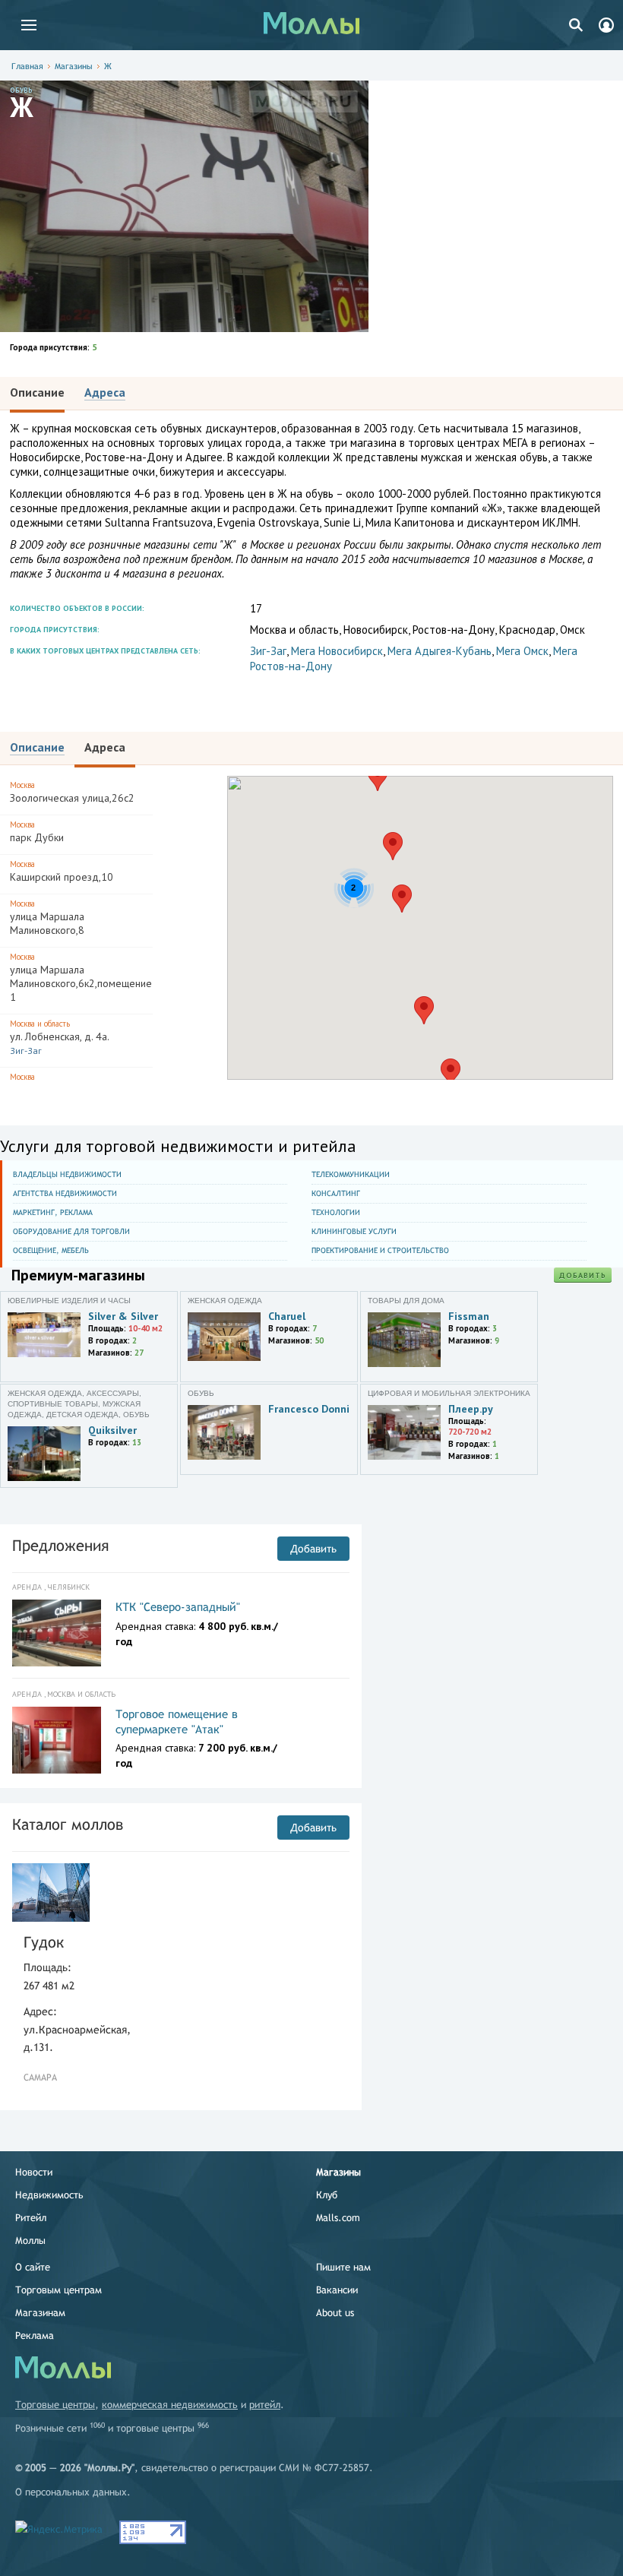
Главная (27, 66)
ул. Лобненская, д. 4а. (60, 1037)
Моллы (30, 2241)
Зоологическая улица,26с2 (72, 792)
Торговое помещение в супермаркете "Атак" (177, 1722)
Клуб (327, 2195)
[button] (402, 899)
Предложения (60, 1545)
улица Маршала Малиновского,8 (47, 918)
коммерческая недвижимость (170, 2405)
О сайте (33, 2267)
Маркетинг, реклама (53, 1212)
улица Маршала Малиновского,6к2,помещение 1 (81, 978)
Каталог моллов (68, 1824)
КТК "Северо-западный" (178, 1607)
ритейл (265, 2405)
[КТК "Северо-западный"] (57, 1633)
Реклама (35, 2335)
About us (335, 2313)
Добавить (583, 1275)
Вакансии (337, 2290)
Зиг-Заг (268, 651)
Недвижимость (49, 2195)
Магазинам (40, 2313)
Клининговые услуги (354, 1231)
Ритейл (31, 2218)
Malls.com (338, 2218)
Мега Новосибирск (337, 651)
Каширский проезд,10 (62, 871)
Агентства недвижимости (65, 1193)
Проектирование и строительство (380, 1250)
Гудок (44, 1942)
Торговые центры (55, 2405)
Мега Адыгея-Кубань (440, 651)
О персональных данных (71, 2492)
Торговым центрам (59, 2290)
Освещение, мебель (51, 1250)
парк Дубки (37, 832)
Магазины (74, 66)
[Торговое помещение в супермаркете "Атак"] (57, 1740)
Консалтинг (336, 1193)
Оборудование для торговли (71, 1231)
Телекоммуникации (351, 1174)
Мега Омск (522, 651)
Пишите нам (343, 2267)
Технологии (336, 1212)
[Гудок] (51, 1892)
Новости (34, 2172)
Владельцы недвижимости (67, 1174)
